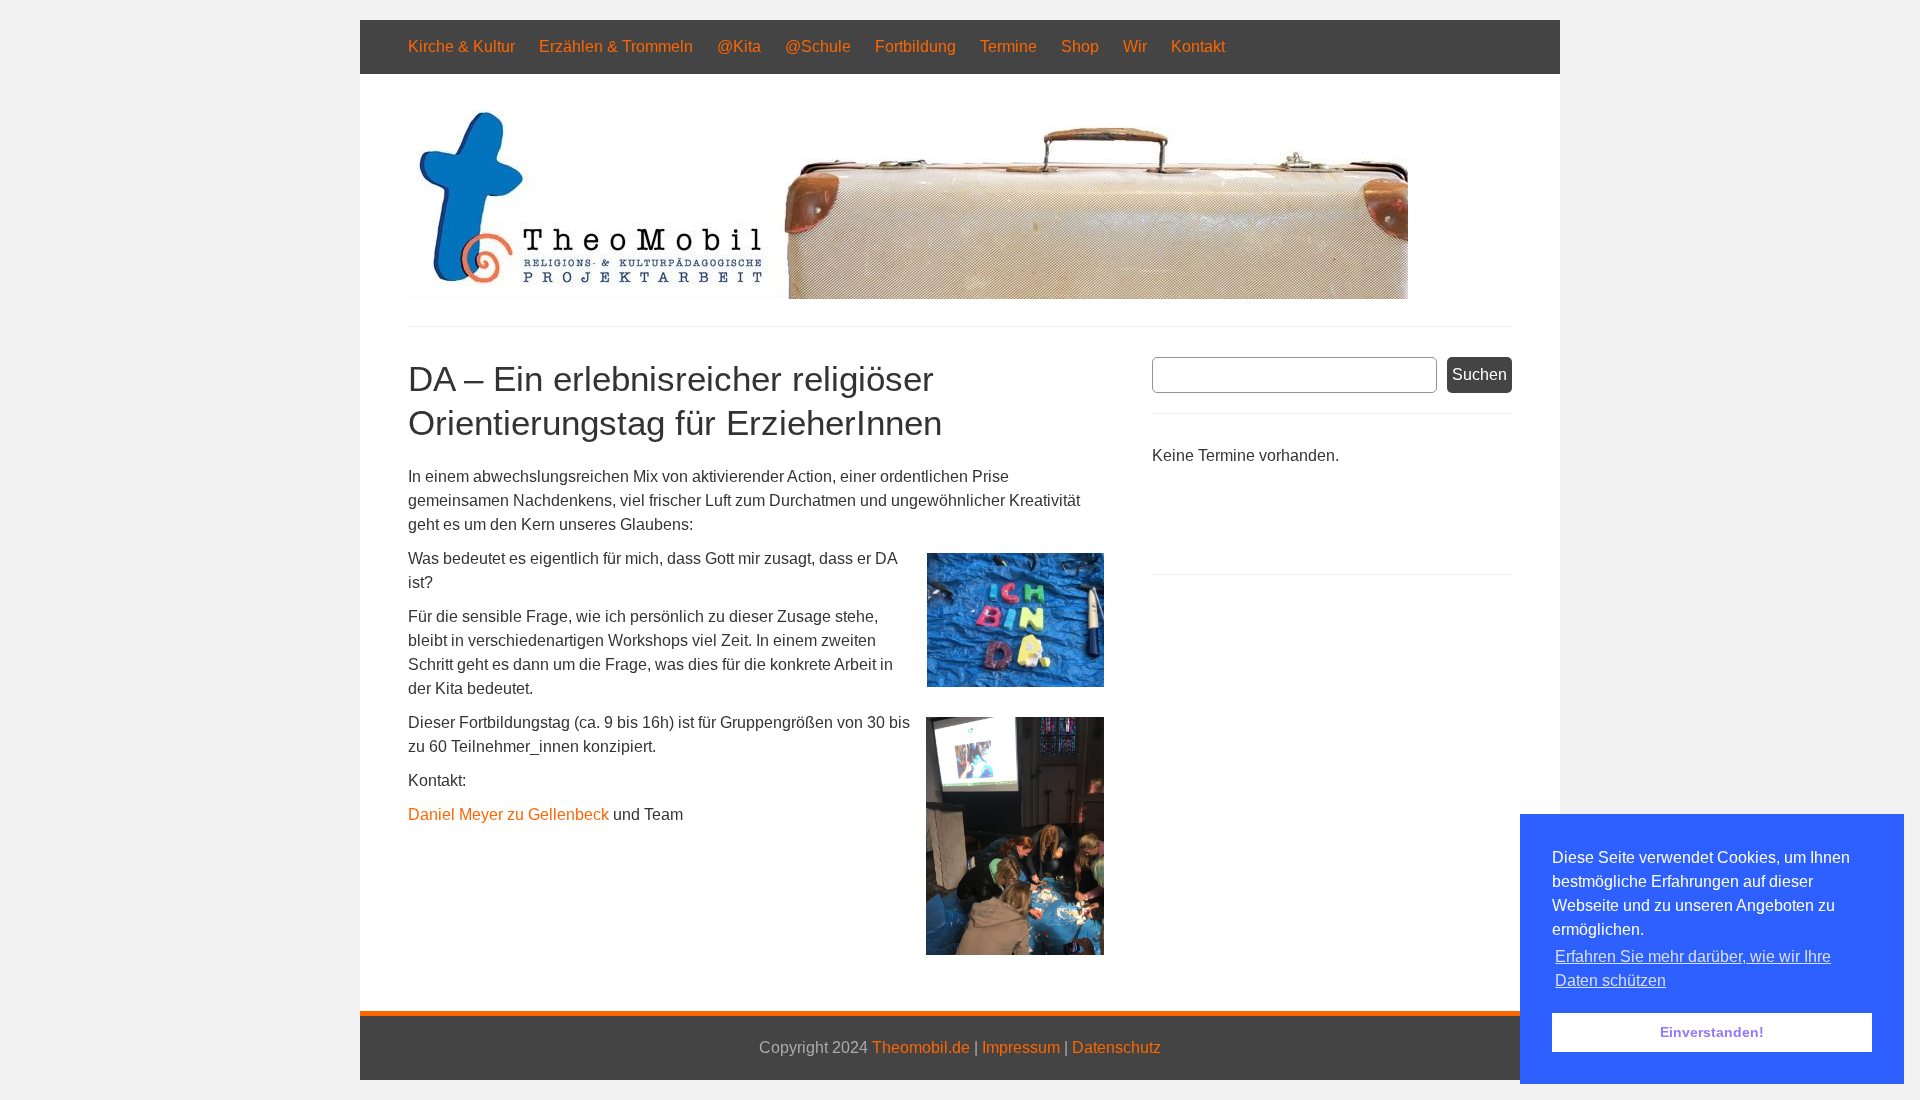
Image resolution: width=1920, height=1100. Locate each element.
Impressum (1021, 1047)
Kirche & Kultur (461, 46)
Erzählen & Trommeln (616, 46)
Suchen (1479, 374)
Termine (1008, 46)
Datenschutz (1116, 1047)
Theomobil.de (921, 1047)
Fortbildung (915, 46)
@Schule (818, 46)
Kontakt (1198, 46)
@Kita (739, 46)
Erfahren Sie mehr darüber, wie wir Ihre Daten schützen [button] (1693, 968)
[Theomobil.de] (908, 293)
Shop (1080, 46)
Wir (1135, 46)
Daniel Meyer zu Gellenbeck (508, 814)
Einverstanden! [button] (1712, 1032)
